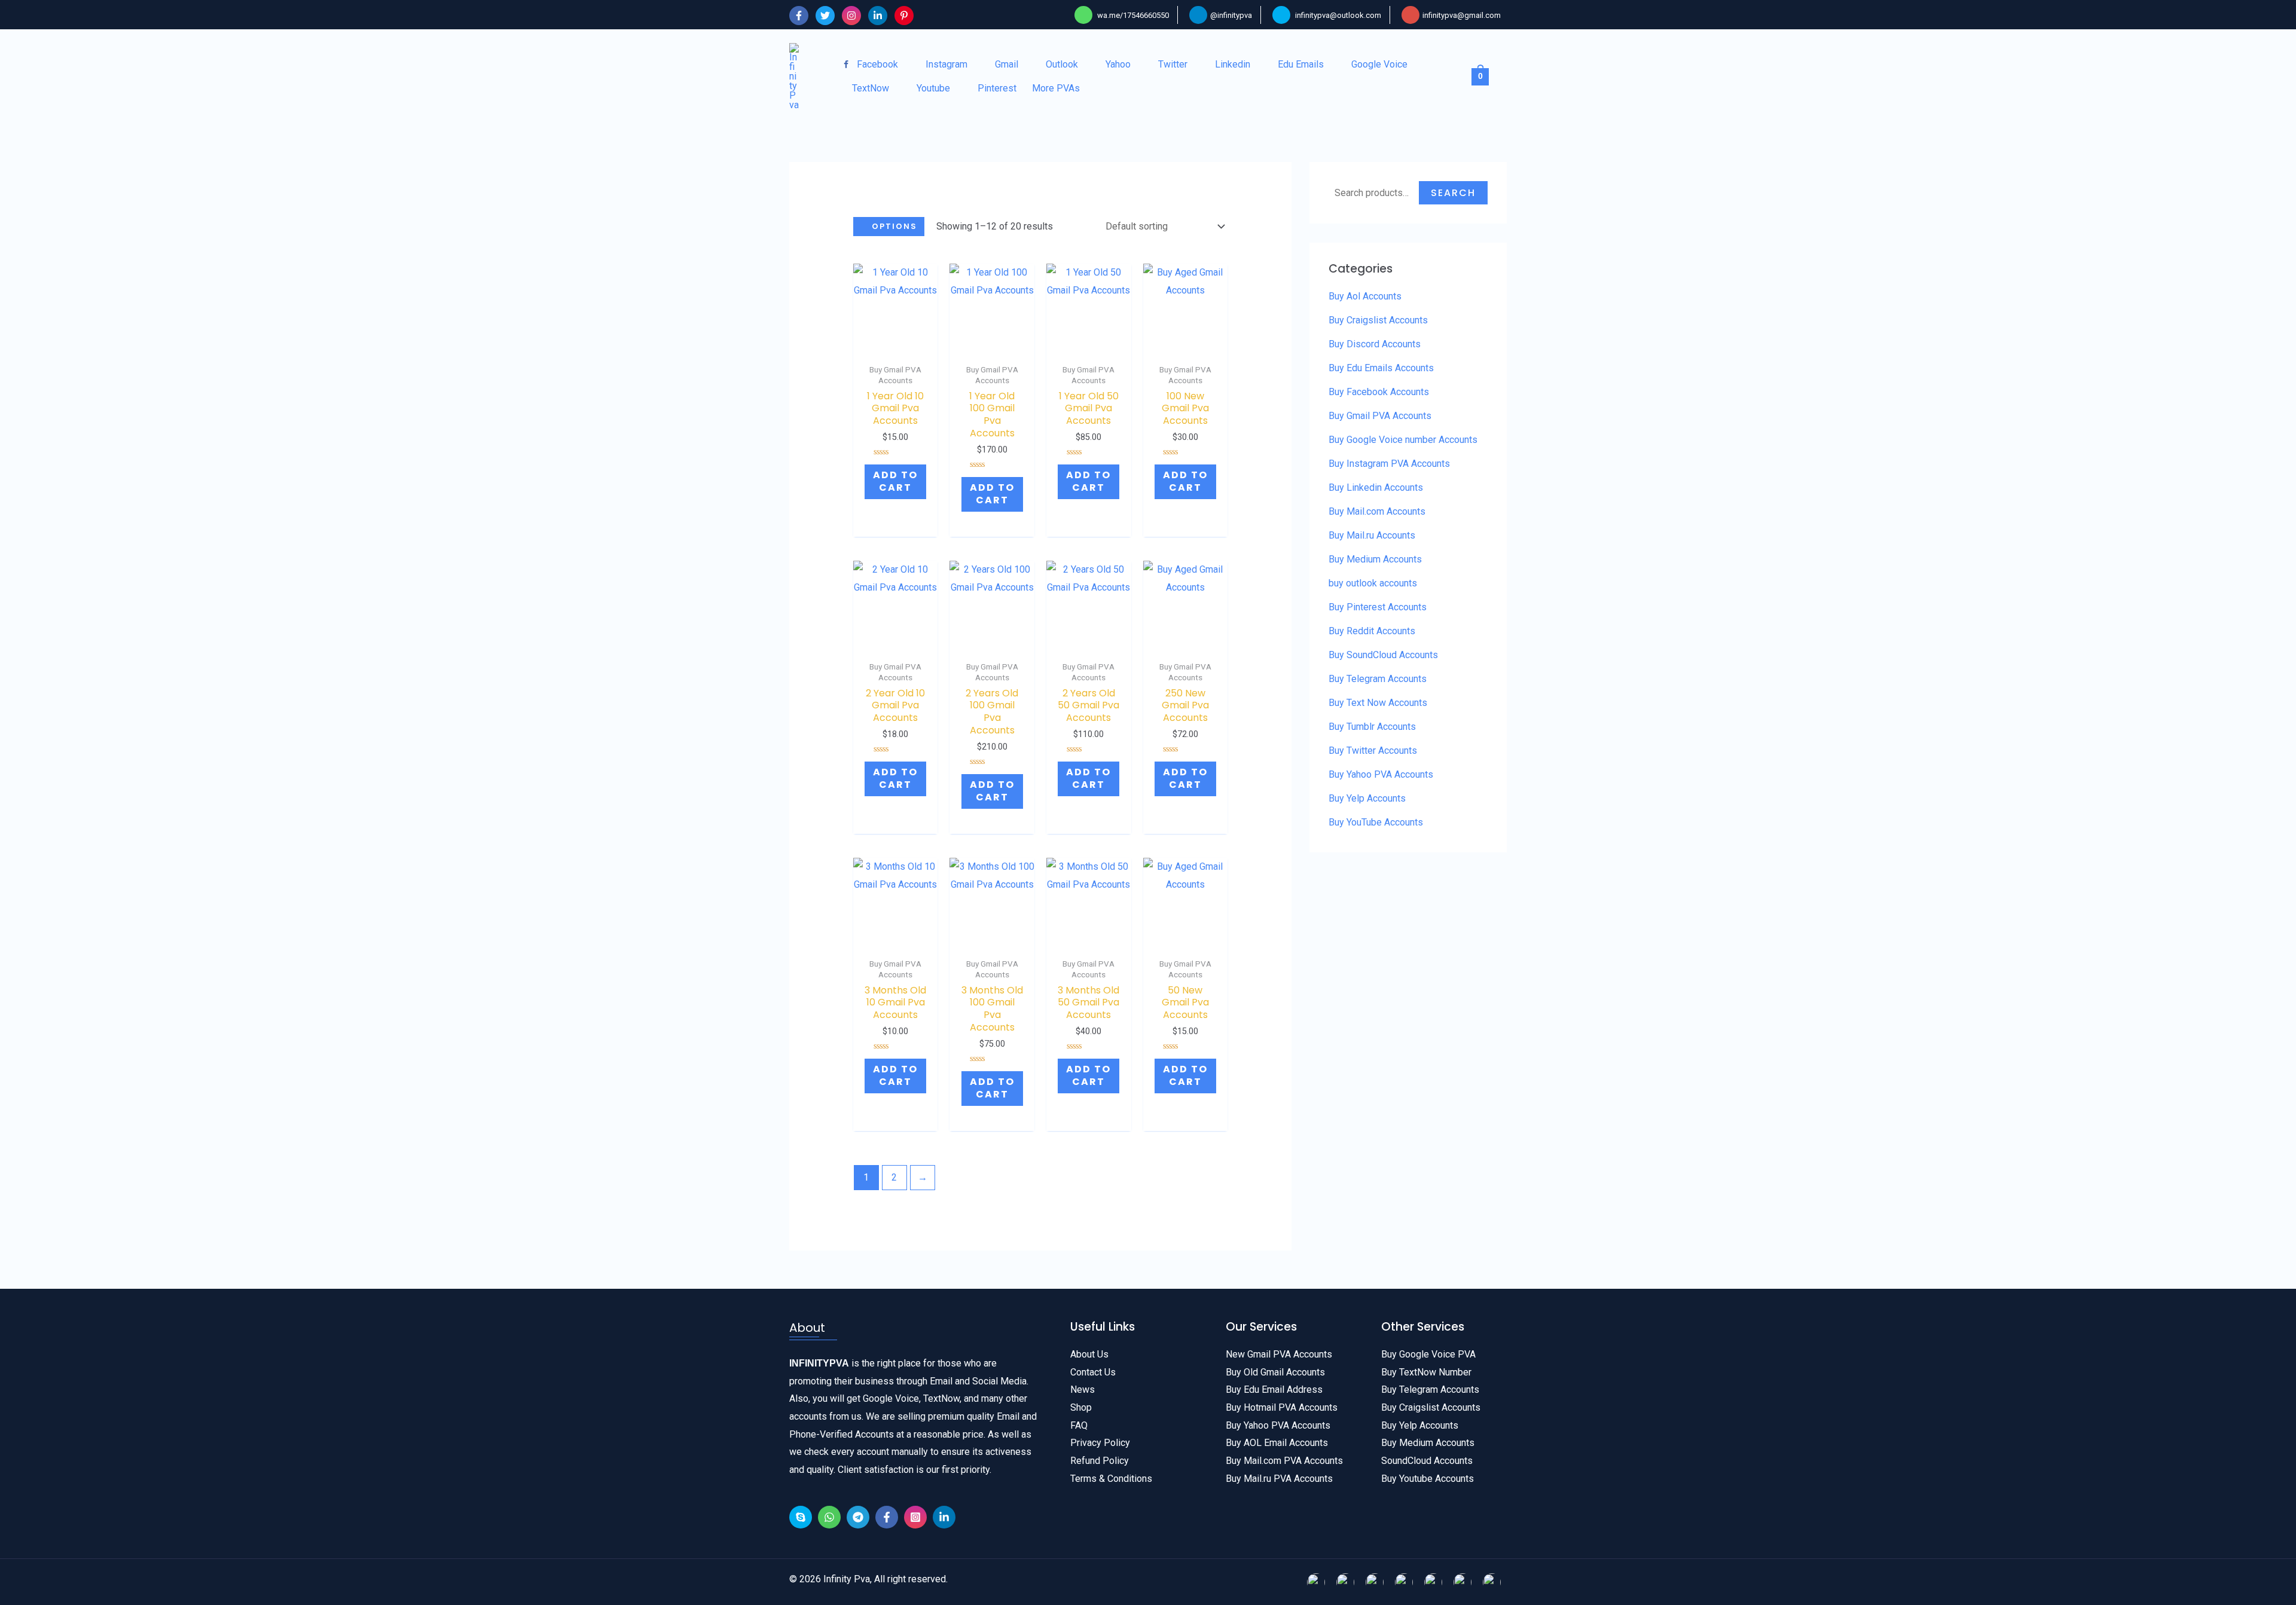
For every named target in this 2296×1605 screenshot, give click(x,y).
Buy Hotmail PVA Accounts (1282, 1407)
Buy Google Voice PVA (1428, 1354)
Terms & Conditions (1111, 1479)
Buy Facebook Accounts (1379, 392)
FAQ (1079, 1425)
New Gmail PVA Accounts (1279, 1354)
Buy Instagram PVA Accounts (1389, 464)
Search (1453, 193)
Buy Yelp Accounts (1367, 798)
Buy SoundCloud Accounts (1383, 655)
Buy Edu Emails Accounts (1381, 368)
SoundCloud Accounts (1427, 1461)
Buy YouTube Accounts (1376, 822)
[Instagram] (851, 16)
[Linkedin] (878, 16)
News (1083, 1390)
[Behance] (801, 1517)
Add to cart (895, 481)
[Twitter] (825, 16)
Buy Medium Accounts (1375, 559)
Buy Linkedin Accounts (1376, 487)
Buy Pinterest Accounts (1378, 607)
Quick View (896, 338)
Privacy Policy (1100, 1443)
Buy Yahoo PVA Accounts (1381, 774)
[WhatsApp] (829, 1517)
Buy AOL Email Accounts (1277, 1443)
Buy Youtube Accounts (1428, 1479)
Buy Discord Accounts (1375, 344)
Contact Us (1093, 1372)
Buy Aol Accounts (1365, 296)
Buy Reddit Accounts (1372, 631)
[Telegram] (858, 1517)
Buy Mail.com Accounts (1377, 511)
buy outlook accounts (1373, 583)
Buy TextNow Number (1426, 1372)
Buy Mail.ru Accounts (1372, 535)
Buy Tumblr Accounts (1372, 727)
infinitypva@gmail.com (1462, 15)
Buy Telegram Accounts (1378, 679)
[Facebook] (799, 16)
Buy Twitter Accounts (1373, 750)
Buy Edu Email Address (1274, 1390)
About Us (1089, 1354)
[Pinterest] (904, 16)
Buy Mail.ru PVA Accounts (1279, 1479)
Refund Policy (1100, 1461)
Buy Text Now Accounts (1378, 703)
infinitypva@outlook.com (1338, 15)
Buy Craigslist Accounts (1378, 320)
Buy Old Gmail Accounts (1275, 1372)
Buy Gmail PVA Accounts (1380, 416)
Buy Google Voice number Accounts (1403, 440)
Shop (1081, 1407)
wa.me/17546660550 (1132, 15)
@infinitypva (1231, 15)
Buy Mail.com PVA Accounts (1284, 1461)
